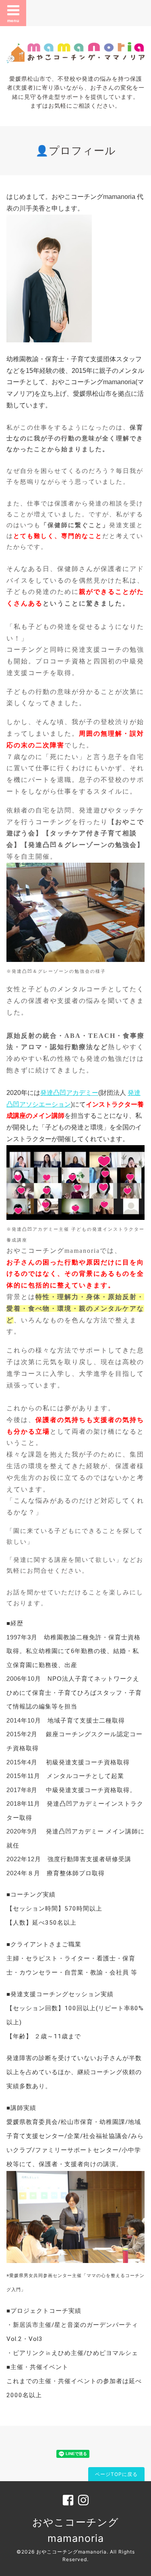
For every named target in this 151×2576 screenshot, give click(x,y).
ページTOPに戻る (116, 2474)
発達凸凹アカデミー (69, 1093)
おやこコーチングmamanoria (71, 2552)
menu (13, 20)
